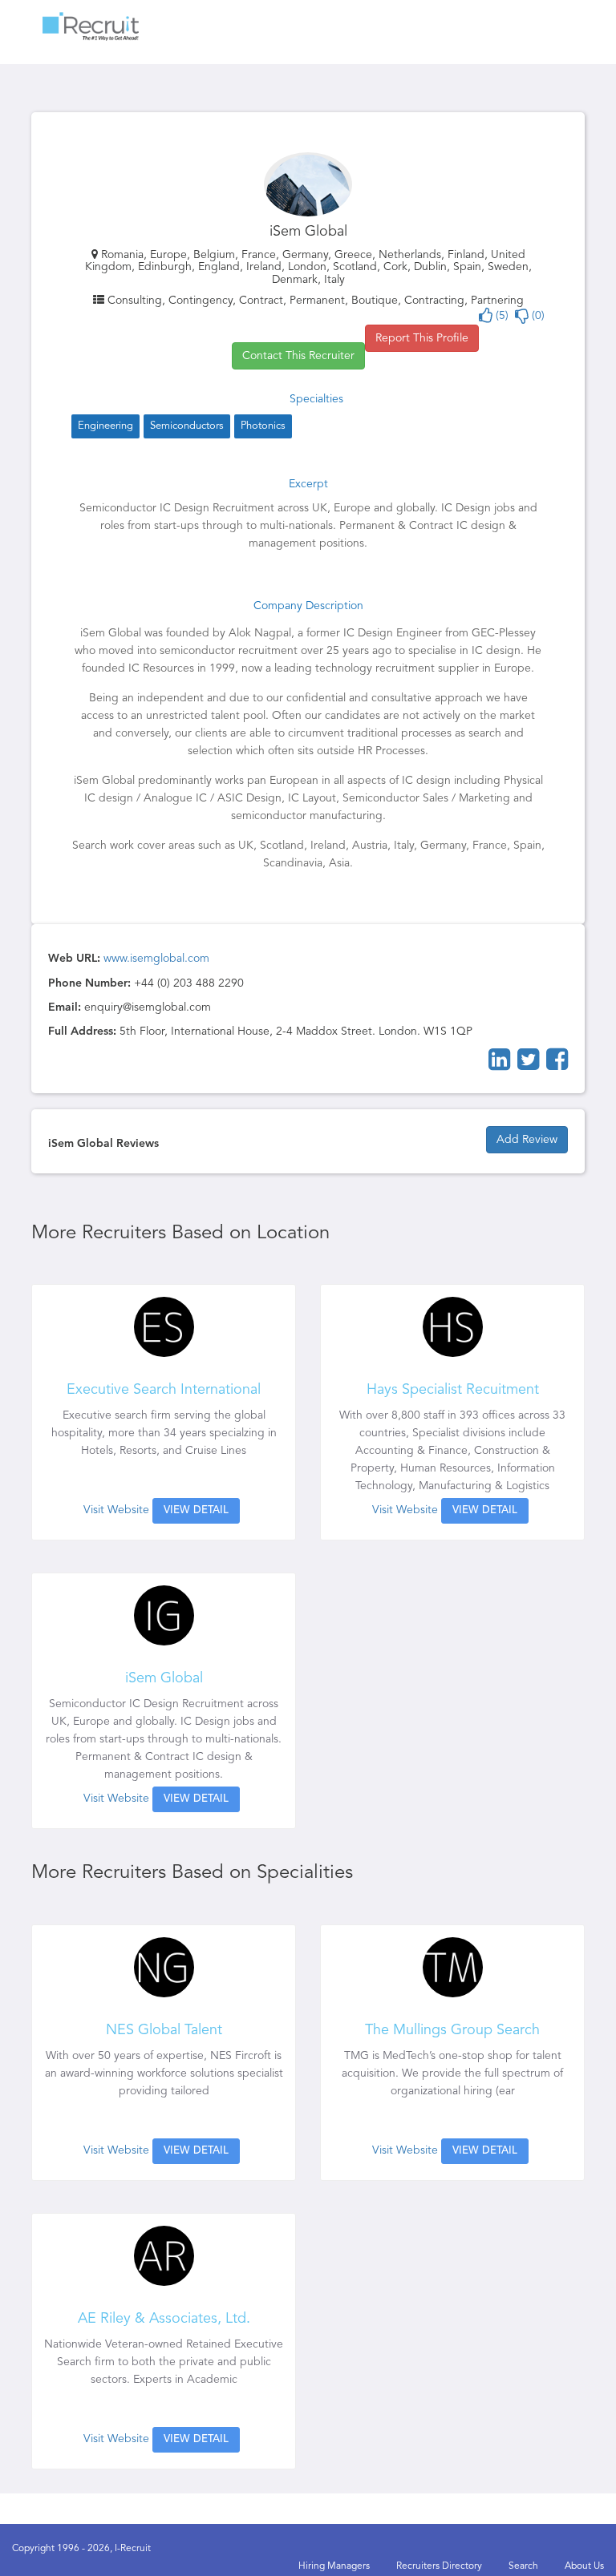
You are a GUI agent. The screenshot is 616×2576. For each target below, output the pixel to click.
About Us (584, 2566)
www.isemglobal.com (156, 959)
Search (523, 2566)
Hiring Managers (334, 2566)
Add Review (527, 1140)
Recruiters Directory (439, 2566)
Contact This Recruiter (298, 356)
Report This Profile (422, 338)
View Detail (196, 1510)
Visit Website (116, 1510)
